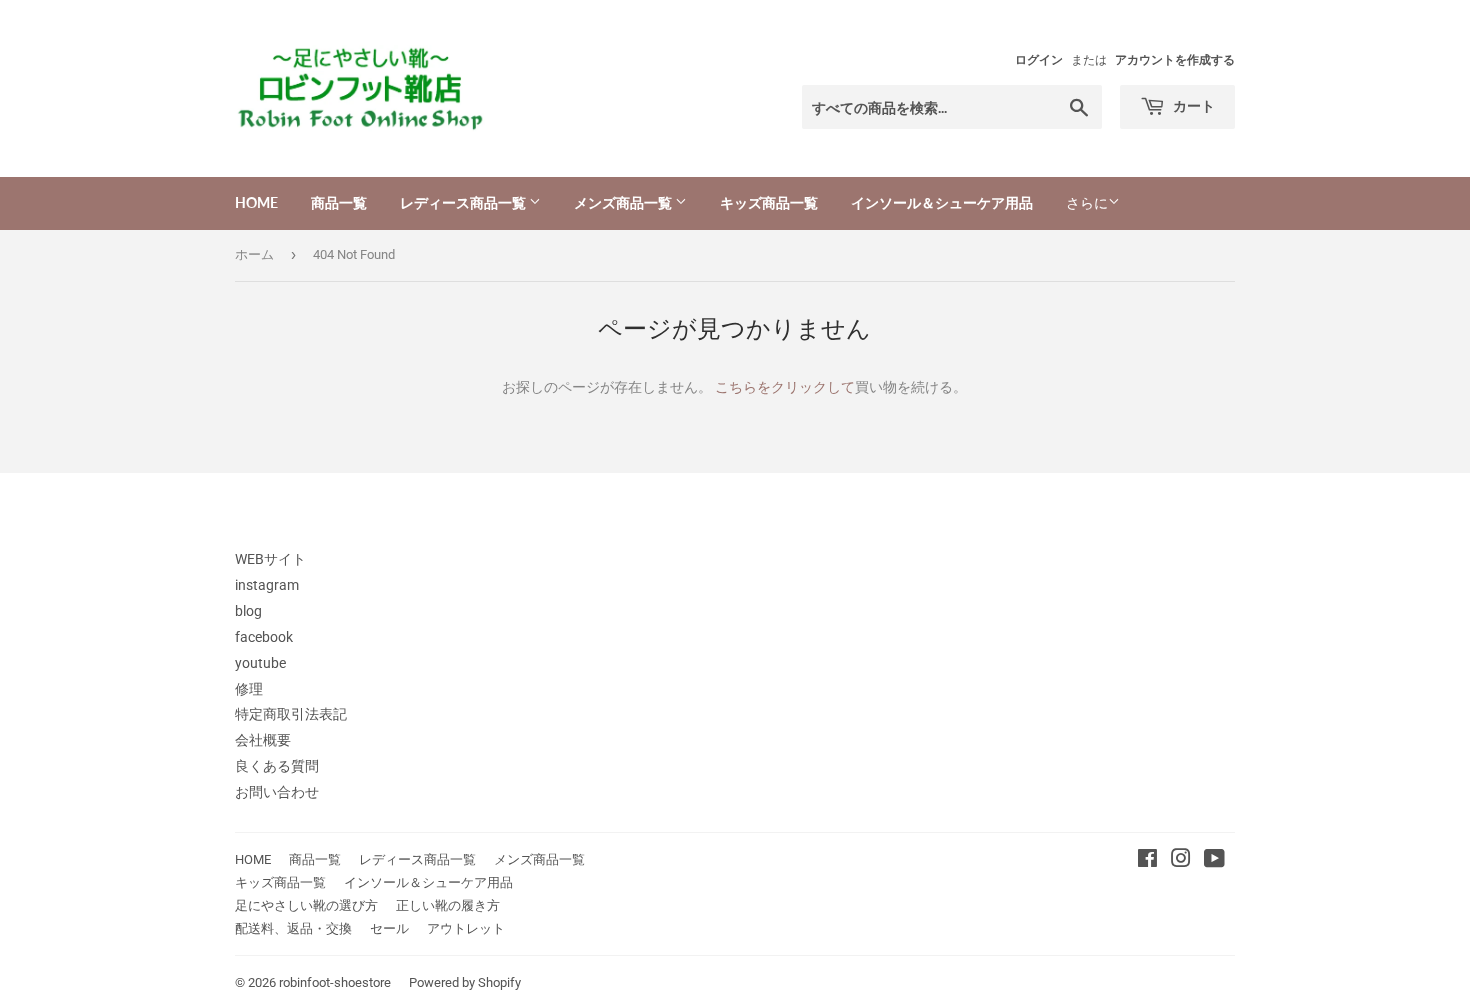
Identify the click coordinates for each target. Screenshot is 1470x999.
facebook (264, 637)
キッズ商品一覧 (769, 202)
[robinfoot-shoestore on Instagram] (1181, 861)
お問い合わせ (277, 792)
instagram (267, 585)
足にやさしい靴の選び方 (306, 905)
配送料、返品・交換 (293, 928)
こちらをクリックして (785, 387)
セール (389, 928)
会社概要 (263, 740)
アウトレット (466, 928)
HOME (256, 202)
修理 (249, 689)
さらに (1087, 203)
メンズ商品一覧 (624, 202)
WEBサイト (270, 559)
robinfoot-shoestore (335, 982)
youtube (260, 663)
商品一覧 (339, 202)
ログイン (1039, 60)
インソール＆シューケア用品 (942, 202)
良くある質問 (277, 766)
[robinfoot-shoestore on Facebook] (1147, 861)
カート (1192, 105)
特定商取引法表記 (291, 714)
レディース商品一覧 (464, 202)
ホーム (254, 254)
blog (248, 611)
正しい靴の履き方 (448, 905)
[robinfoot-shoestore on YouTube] (1214, 861)
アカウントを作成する (1175, 60)
